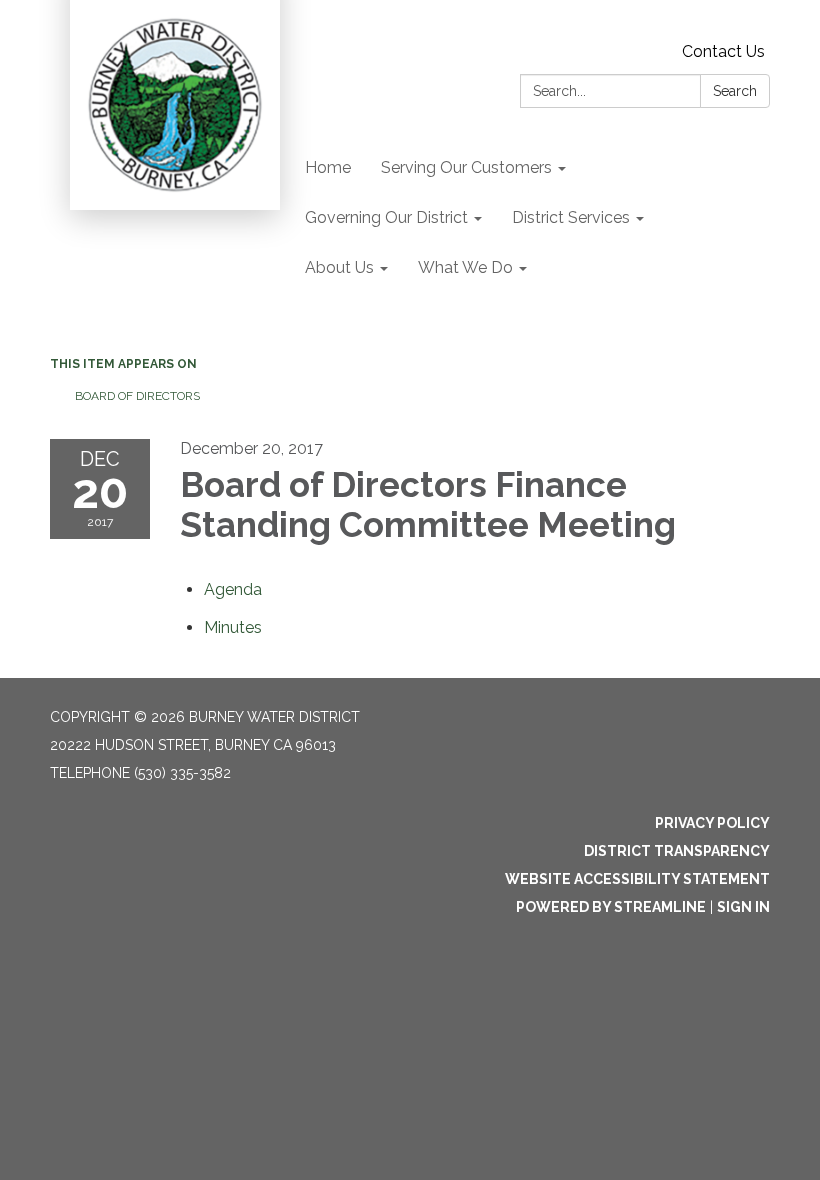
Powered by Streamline (611, 907)
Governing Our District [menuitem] (386, 217)
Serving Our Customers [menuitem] (466, 167)
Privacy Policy (712, 823)
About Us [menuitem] (339, 267)
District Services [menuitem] (571, 217)
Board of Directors (137, 396)
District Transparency (677, 851)
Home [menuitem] (328, 167)
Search (735, 91)
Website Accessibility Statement (637, 879)
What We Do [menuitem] (465, 267)
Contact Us (723, 51)
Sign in (743, 907)
